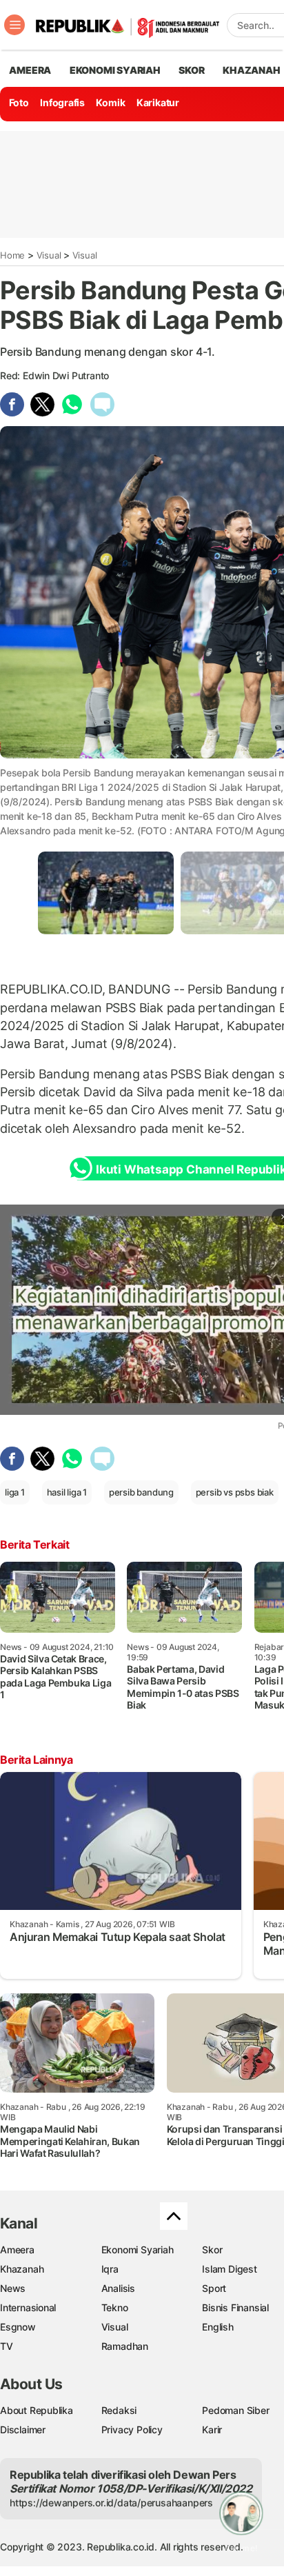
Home (12, 255)
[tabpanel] (106, 893)
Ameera (17, 2250)
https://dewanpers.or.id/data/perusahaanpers (111, 2503)
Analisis (118, 2288)
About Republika (37, 2410)
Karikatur (158, 102)
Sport (214, 2288)
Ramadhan (125, 2346)
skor (191, 70)
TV (7, 2346)
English (218, 2327)
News (13, 2288)
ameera (30, 70)
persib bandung (141, 1492)
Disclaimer (23, 2429)
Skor (212, 2250)
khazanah (251, 70)
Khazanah (22, 2269)
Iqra (110, 2269)
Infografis (62, 102)
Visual (49, 255)
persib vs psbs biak (235, 1492)
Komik (110, 102)
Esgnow (18, 2327)
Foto (19, 102)
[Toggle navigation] (14, 25)
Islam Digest (229, 2269)
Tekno (115, 2307)
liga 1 (15, 1492)
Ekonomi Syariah (115, 70)
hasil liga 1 (67, 1492)
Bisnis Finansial (235, 2307)
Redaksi (119, 2410)
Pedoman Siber (235, 2410)
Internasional (28, 2307)
